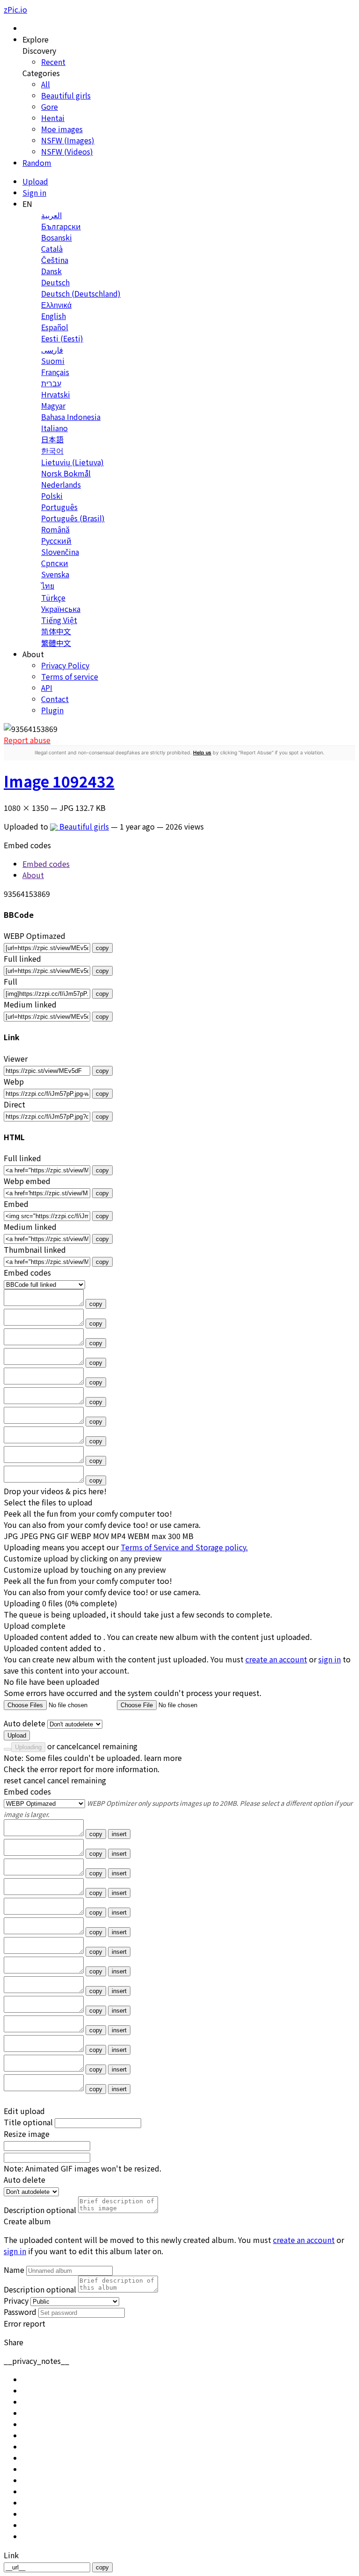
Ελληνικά (56, 305)
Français (55, 372)
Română (55, 529)
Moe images (62, 129)
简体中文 (56, 631)
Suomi (53, 361)
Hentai (53, 118)
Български (61, 226)
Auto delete (25, 1723)
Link (11, 2555)
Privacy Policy (65, 665)
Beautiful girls (66, 95)
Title (28, 2122)
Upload (17, 1735)
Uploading (28, 1747)
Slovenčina (60, 552)
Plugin (52, 710)
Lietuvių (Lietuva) (72, 462)
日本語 (52, 439)
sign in (330, 1659)
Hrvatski (56, 394)
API (47, 688)
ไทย (48, 585)
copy (102, 948)
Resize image (27, 2134)
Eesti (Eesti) (62, 338)
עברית (51, 383)
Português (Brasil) (73, 518)
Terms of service (70, 676)
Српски (55, 563)
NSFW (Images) (68, 140)
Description (40, 2210)
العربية (51, 215)
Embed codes (27, 1791)
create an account (276, 1659)
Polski (52, 496)
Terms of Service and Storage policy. (184, 1547)
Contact (55, 699)
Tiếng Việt (59, 620)
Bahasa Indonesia (71, 417)
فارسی (52, 349)
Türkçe (53, 597)
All (46, 84)
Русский (56, 540)
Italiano (54, 428)
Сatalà (52, 248)
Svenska (55, 574)
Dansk (51, 271)
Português (59, 507)
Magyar (53, 405)
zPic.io (15, 9)
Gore (50, 106)
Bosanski (57, 237)
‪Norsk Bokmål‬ (66, 473)
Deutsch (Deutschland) (81, 293)
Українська (61, 609)
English (54, 316)
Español (55, 327)
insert (119, 1834)
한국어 (52, 450)
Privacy (16, 2300)
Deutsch (55, 282)
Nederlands (61, 484)
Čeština (55, 260)
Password (20, 2312)
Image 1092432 (59, 781)
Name (14, 2270)
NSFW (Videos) (67, 151)
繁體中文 (56, 643)
